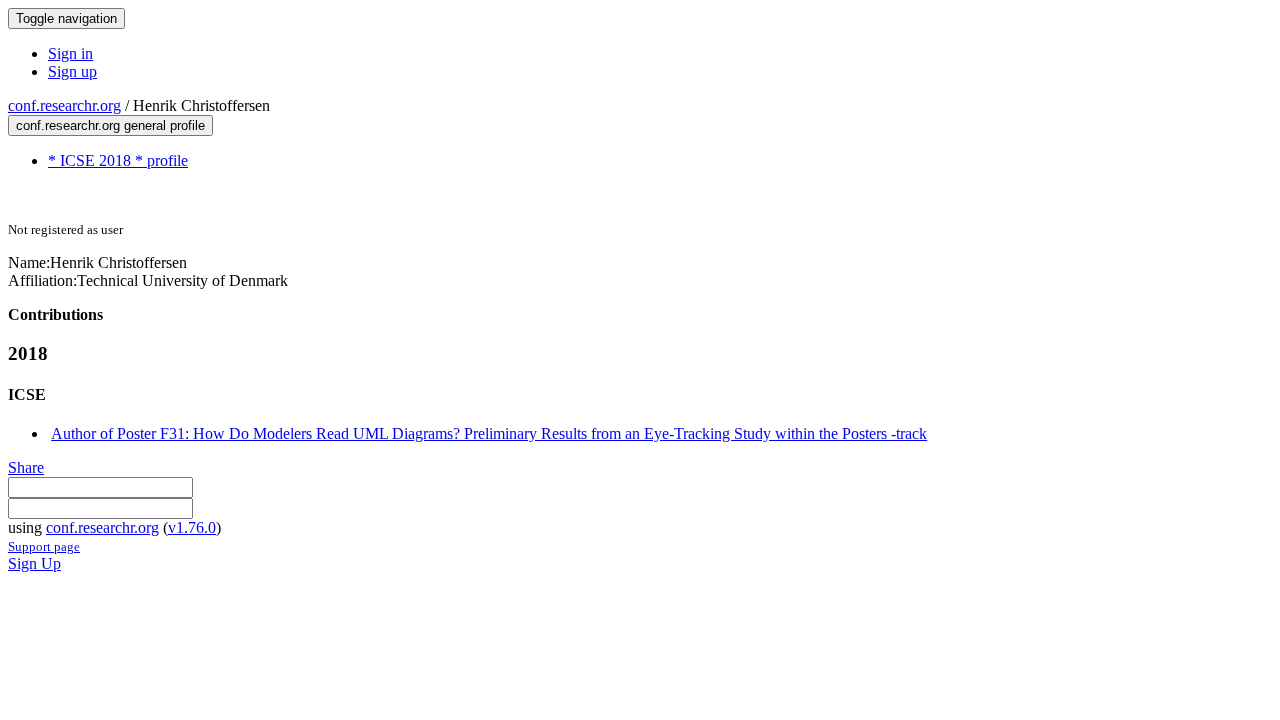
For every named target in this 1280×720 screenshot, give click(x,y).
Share (26, 467)
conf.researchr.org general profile (110, 125)
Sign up (72, 71)
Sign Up (34, 563)
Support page (44, 546)
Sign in (70, 53)
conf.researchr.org (64, 105)
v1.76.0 (192, 527)
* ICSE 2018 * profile (118, 160)
